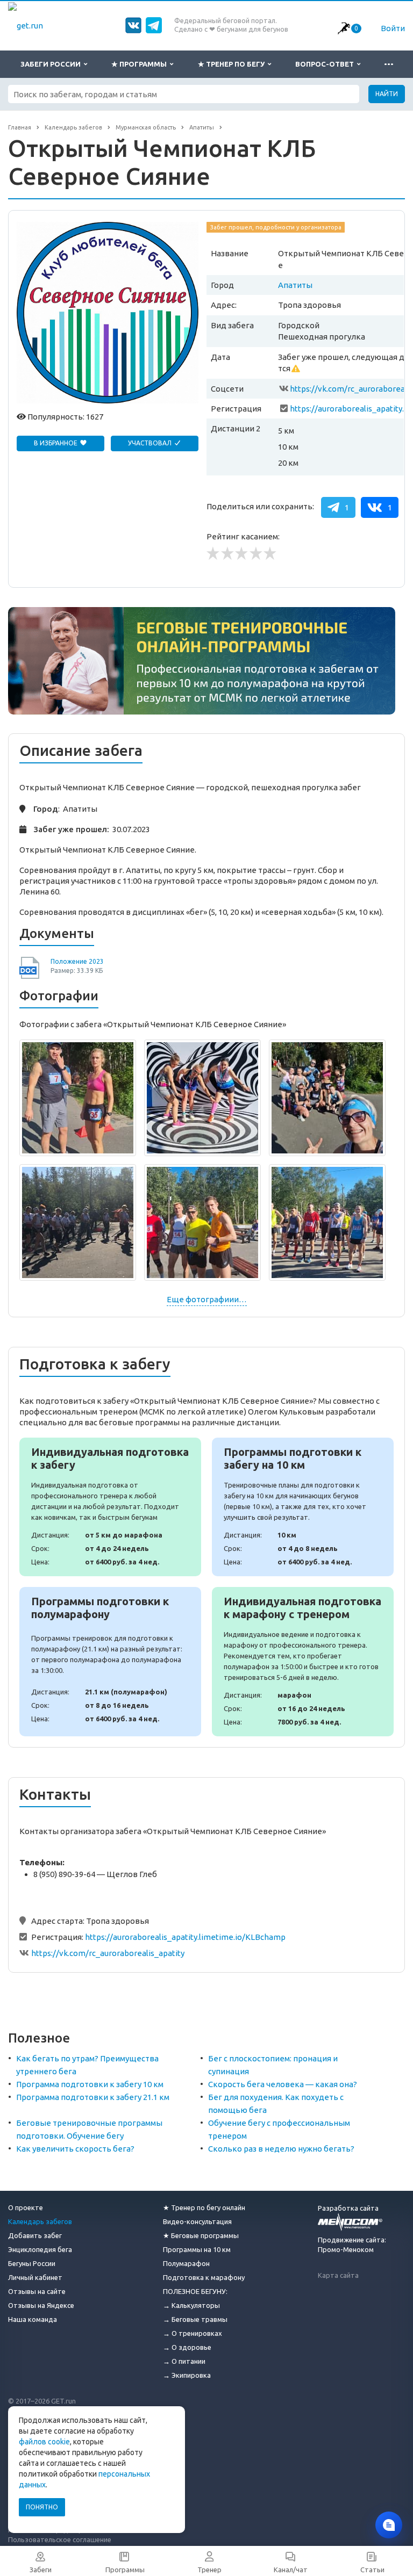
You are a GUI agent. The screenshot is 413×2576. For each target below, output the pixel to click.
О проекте (26, 2207)
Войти (393, 28)
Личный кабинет (35, 2277)
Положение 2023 (77, 961)
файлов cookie (44, 2442)
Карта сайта (338, 2275)
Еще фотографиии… (207, 1299)
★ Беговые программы (201, 2235)
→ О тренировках (193, 2333)
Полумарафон (186, 2263)
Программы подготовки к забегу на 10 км (303, 1507)
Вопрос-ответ (326, 64)
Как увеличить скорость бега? (75, 2149)
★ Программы (141, 64)
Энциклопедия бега (40, 2249)
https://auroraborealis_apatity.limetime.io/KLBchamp (185, 1937)
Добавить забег (35, 2235)
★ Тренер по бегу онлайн (204, 2207)
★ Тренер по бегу (233, 64)
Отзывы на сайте (37, 2291)
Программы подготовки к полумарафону (110, 1662)
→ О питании (184, 2361)
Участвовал (151, 443)
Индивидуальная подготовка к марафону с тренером (303, 1662)
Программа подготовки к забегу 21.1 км (93, 2097)
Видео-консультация (197, 2221)
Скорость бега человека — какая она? (283, 2084)
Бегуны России (32, 2263)
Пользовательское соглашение (60, 2539)
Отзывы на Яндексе (41, 2305)
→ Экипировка (187, 2375)
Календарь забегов (40, 2221)
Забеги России (52, 64)
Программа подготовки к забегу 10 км (90, 2084)
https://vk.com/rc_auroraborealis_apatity (108, 1953)
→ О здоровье (187, 2347)
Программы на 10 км (197, 2249)
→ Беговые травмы (195, 2319)
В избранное (56, 443)
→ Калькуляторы (191, 2305)
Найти (387, 94)
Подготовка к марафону (204, 2277)
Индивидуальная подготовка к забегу (110, 1507)
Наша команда (33, 2319)
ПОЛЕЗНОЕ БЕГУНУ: (195, 2291)
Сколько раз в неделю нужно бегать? (281, 2149)
